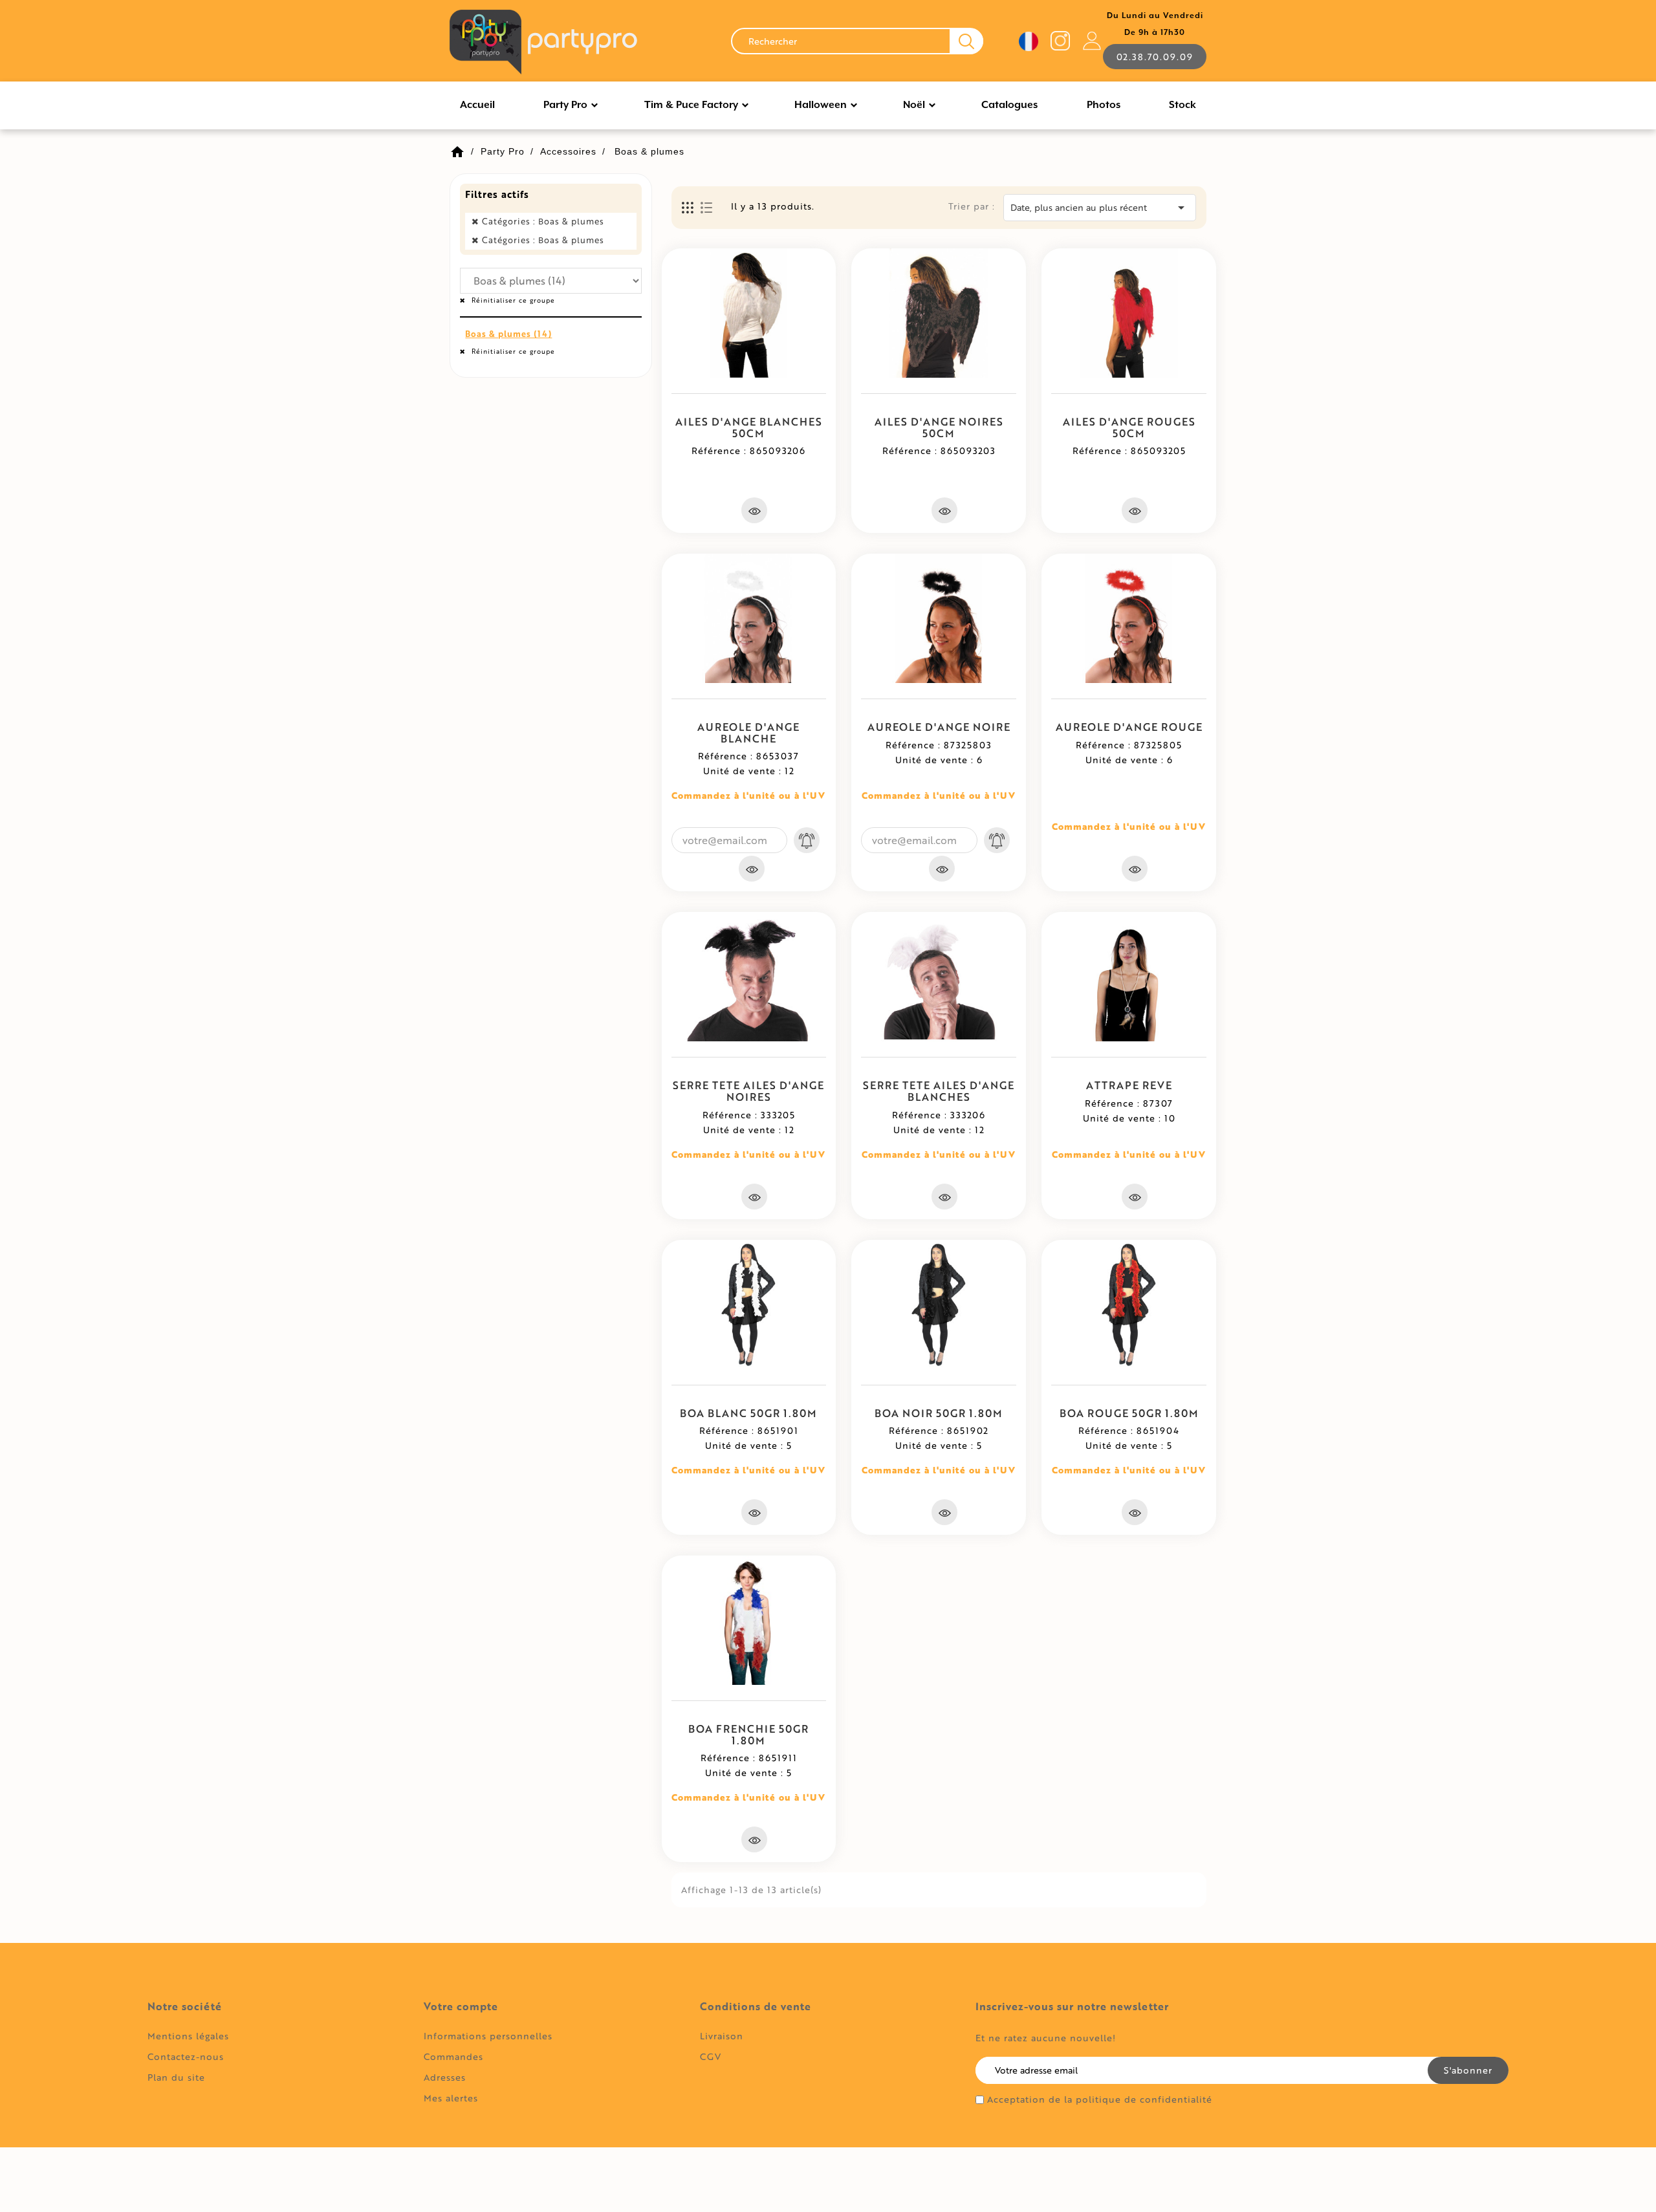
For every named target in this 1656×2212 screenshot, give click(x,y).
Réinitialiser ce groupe (512, 300)
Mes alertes (451, 2098)
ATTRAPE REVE (1129, 1085)
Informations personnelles (488, 2036)
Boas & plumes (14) (508, 334)
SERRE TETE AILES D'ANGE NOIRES (748, 1091)
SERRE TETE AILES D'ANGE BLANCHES (939, 1091)
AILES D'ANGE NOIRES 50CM (939, 427)
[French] (1029, 41)
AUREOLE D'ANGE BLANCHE (748, 732)
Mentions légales (188, 2036)
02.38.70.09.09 (1155, 57)
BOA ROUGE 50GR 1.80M (1129, 1413)
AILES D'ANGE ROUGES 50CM (1129, 427)
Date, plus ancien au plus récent (1100, 208)
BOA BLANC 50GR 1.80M (748, 1413)
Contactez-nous (186, 2056)
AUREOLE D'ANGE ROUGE (1129, 727)
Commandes (453, 2056)
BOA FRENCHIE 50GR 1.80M (748, 1734)
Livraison (722, 2036)
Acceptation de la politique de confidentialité (1100, 2099)
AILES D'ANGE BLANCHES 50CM (749, 427)
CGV (711, 2056)
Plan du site (176, 2077)
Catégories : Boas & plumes (543, 221)
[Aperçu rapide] (754, 510)
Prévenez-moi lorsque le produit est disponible (807, 840)
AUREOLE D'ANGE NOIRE (939, 727)
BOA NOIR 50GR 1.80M (939, 1413)
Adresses (445, 2077)
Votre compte (461, 2006)
